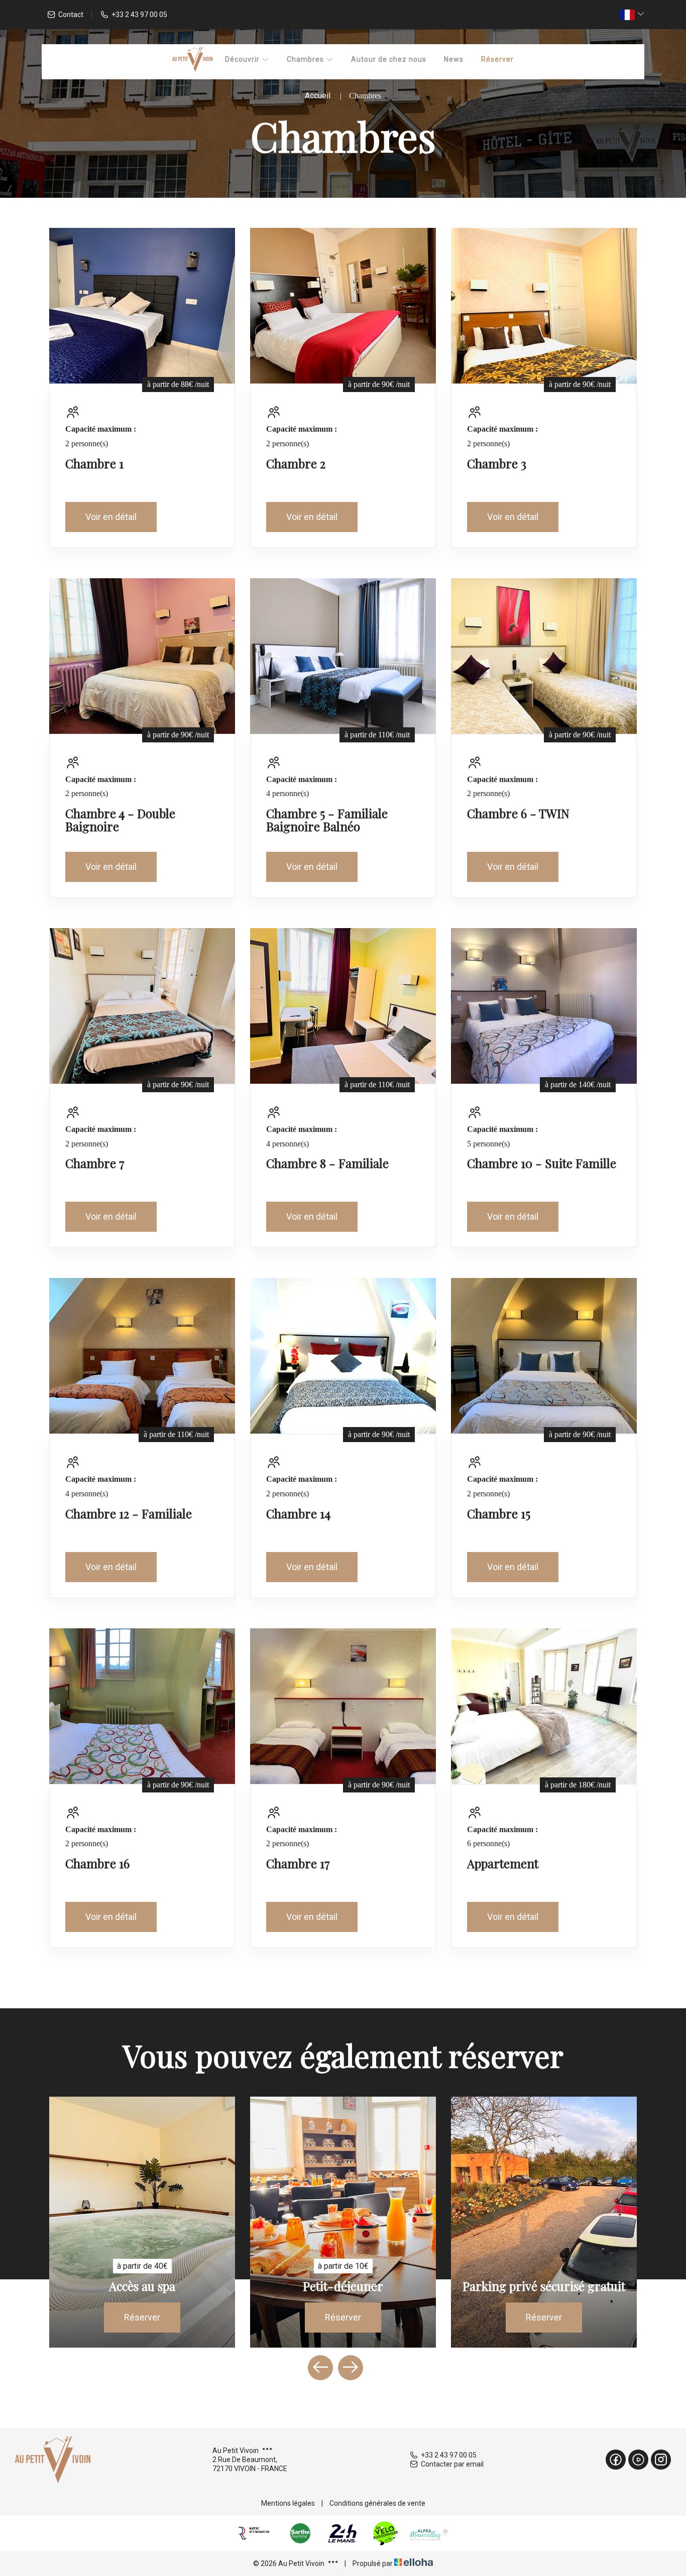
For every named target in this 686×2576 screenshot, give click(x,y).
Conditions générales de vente (377, 2503)
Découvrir (243, 59)
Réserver (497, 59)
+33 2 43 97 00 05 (449, 2455)
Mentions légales (288, 2503)
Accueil (318, 96)
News (454, 59)
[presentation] (320, 2368)
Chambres (306, 59)
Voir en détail (111, 517)
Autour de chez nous (389, 59)
